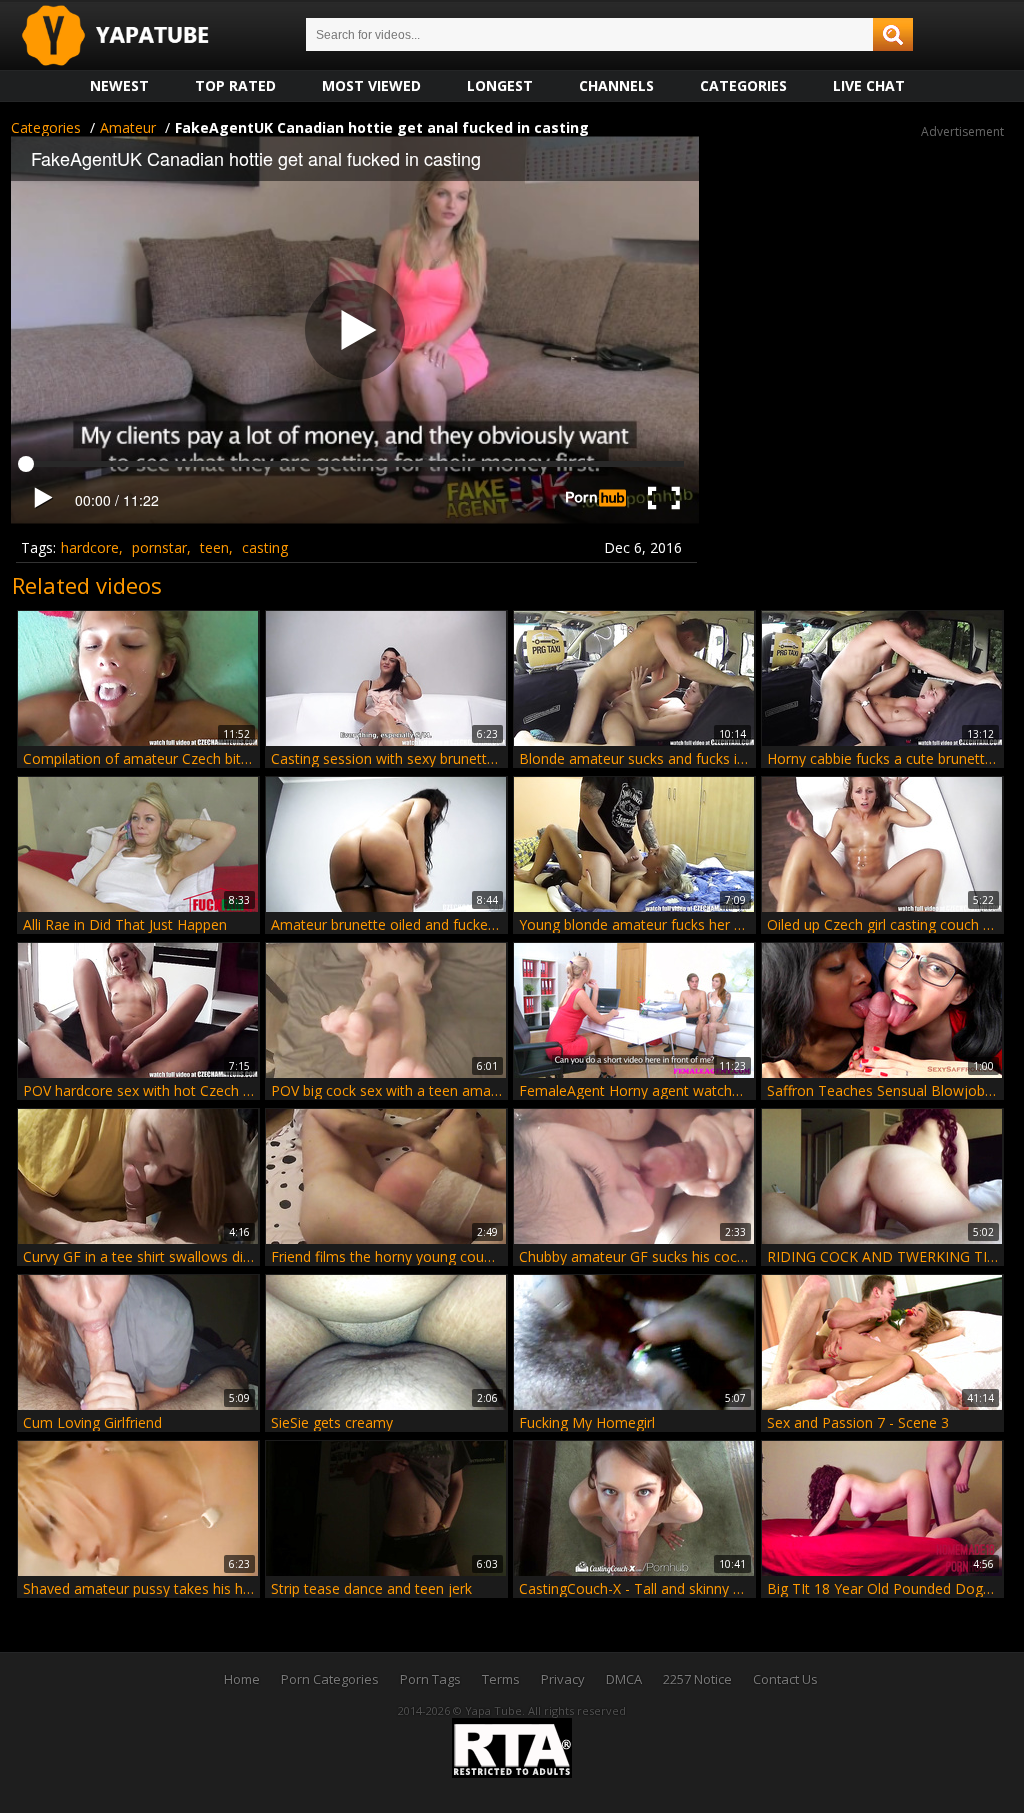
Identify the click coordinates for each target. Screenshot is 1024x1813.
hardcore (90, 547)
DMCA (624, 1679)
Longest (500, 85)
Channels (616, 85)
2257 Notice (697, 1679)
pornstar (159, 547)
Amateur (128, 127)
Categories (743, 85)
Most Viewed (371, 85)
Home (242, 1679)
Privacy (563, 1679)
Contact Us (785, 1679)
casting (265, 547)
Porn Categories (330, 1679)
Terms (501, 1679)
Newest (119, 85)
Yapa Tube (131, 36)
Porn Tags (430, 1679)
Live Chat (869, 85)
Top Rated (235, 85)
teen (214, 547)
